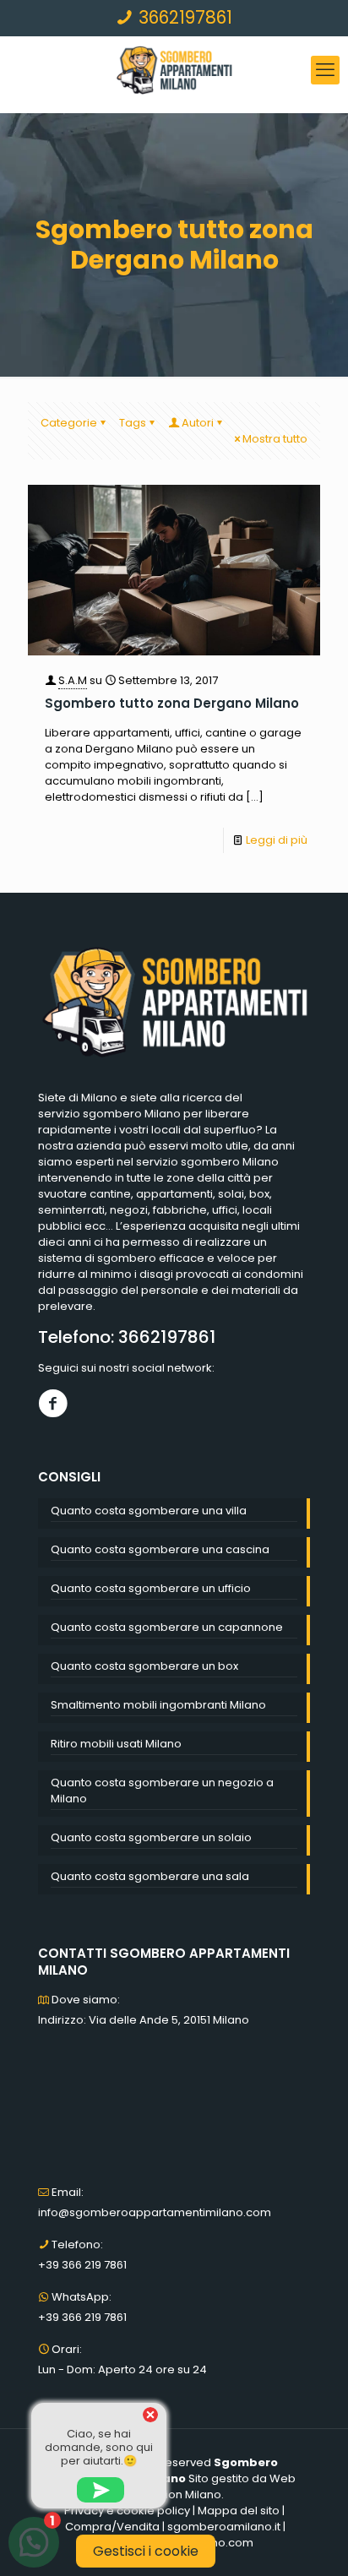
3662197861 (183, 17)
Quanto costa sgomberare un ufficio (151, 1588)
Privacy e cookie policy (127, 2511)
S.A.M (73, 680)
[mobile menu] (325, 70)
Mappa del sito (239, 2511)
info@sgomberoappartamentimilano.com (155, 2212)
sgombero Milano (132, 1114)
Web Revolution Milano (210, 2486)
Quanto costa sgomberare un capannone (167, 1627)
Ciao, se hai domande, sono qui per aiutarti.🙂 (99, 2447)
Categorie (69, 423)
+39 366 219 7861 (82, 2265)
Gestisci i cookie (146, 2551)
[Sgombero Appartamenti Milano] (174, 70)
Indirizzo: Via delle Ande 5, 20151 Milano (144, 2020)
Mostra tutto (275, 439)
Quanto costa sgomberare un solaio (151, 1837)
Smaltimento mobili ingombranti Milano (158, 1705)
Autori (198, 423)
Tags (133, 423)
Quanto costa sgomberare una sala (150, 1876)
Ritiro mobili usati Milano (116, 1744)
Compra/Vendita (112, 2527)
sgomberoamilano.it (224, 2527)
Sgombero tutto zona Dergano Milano (172, 703)
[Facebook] (53, 1403)
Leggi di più (277, 840)
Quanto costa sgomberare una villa (149, 1511)
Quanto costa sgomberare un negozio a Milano (162, 1791)
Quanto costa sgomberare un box (144, 1666)
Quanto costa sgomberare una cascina (160, 1549)
